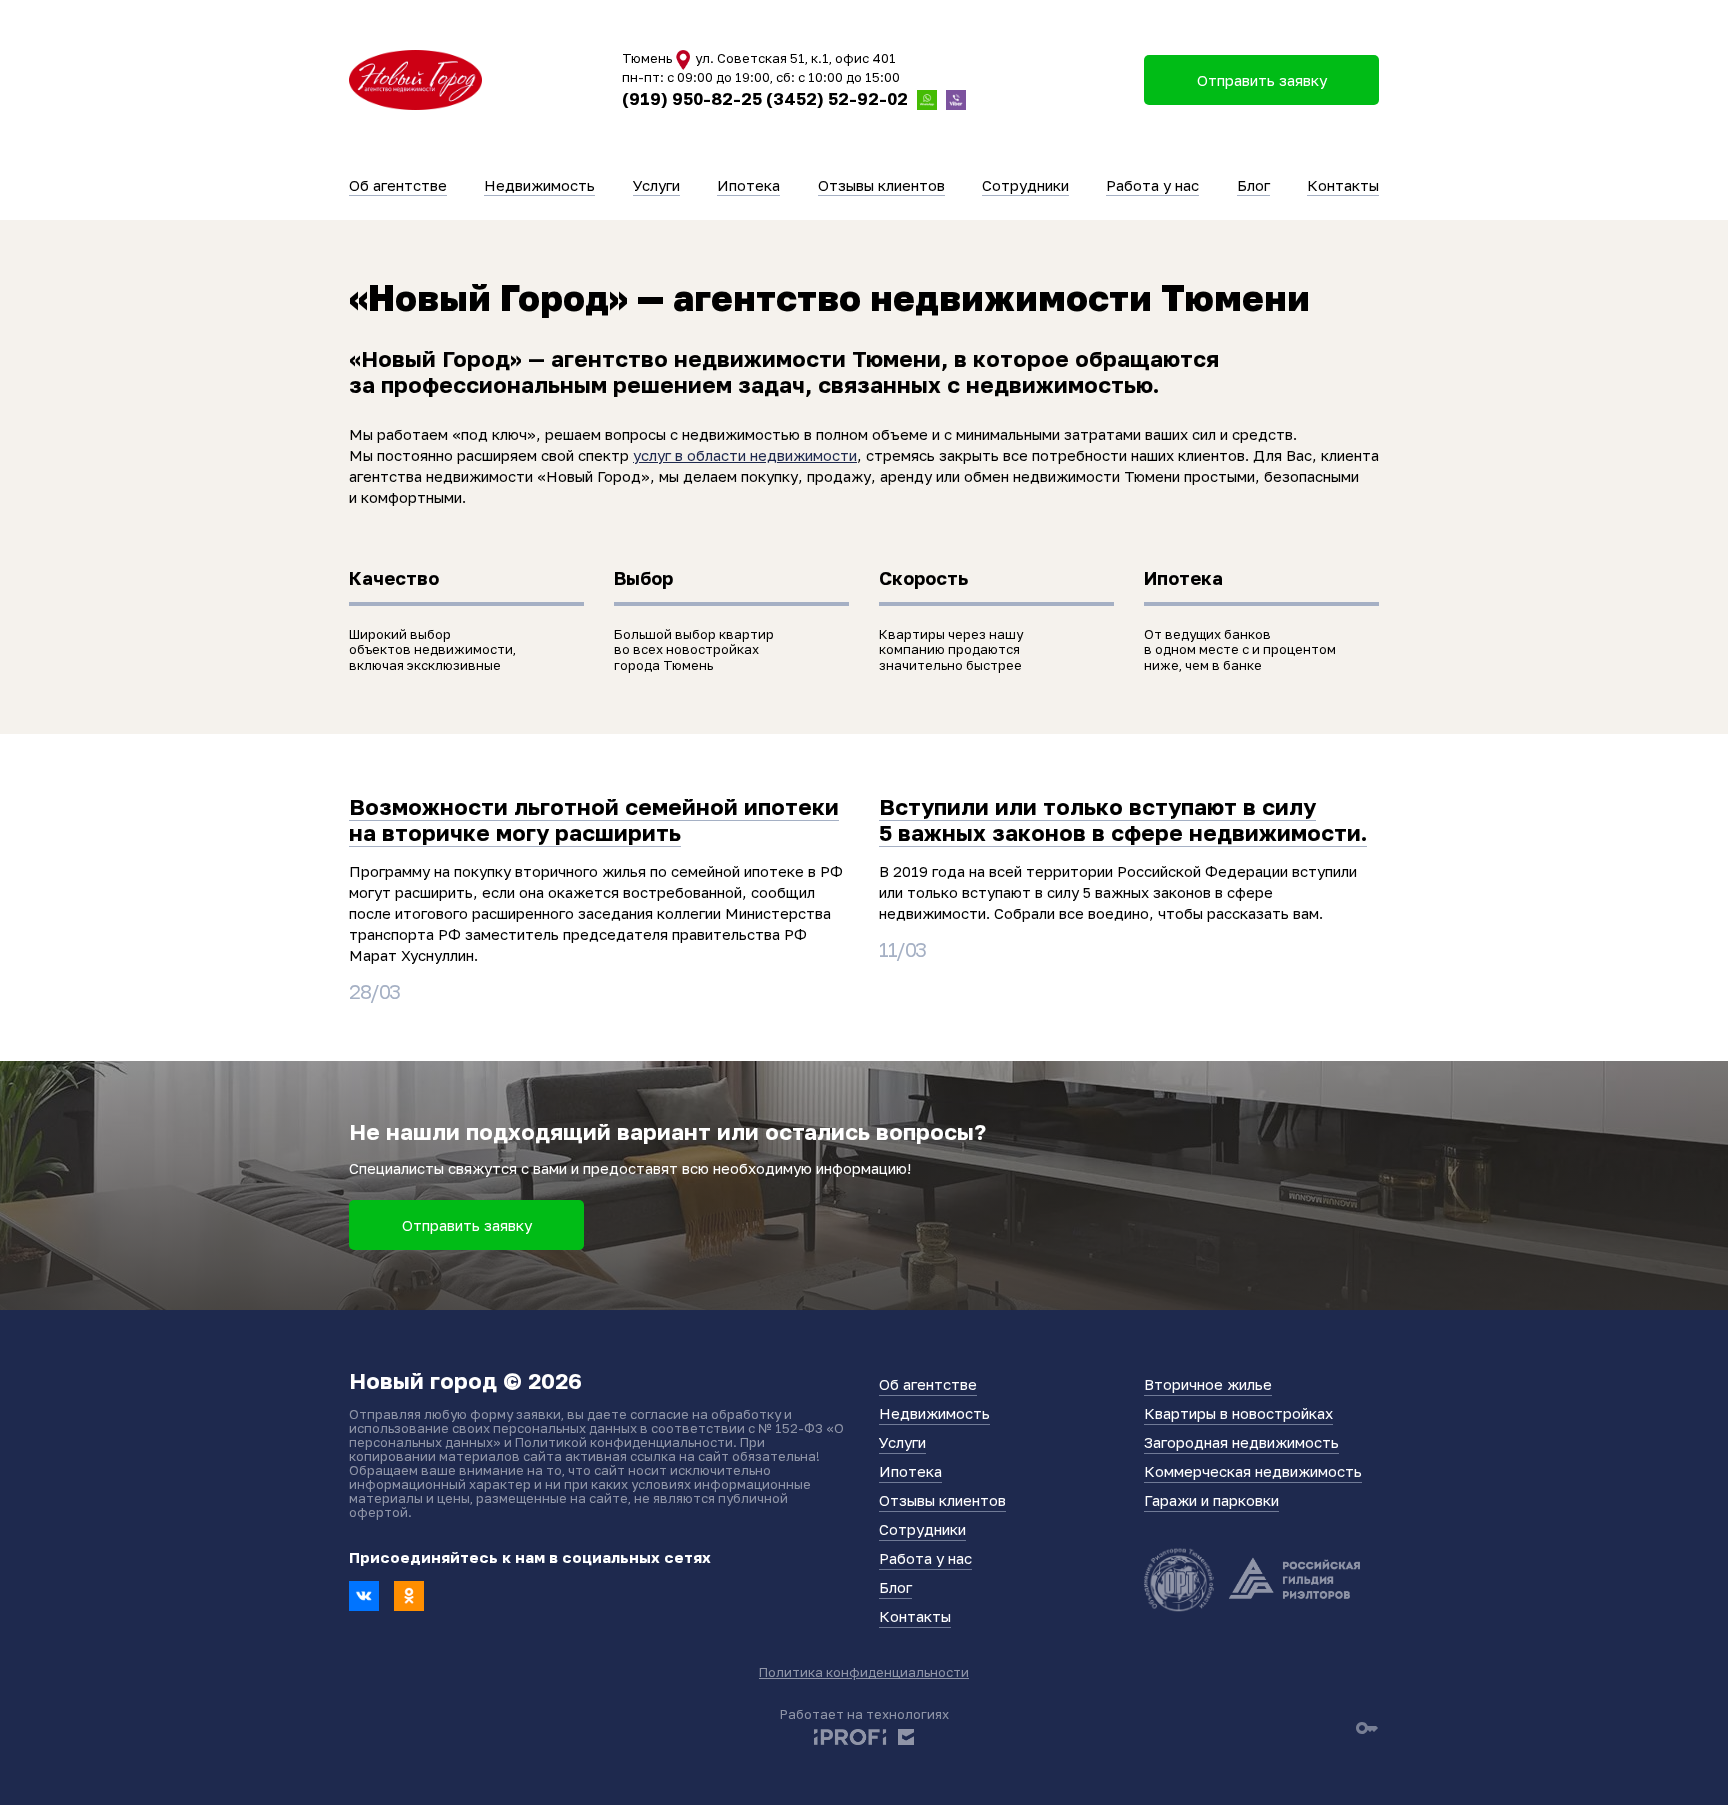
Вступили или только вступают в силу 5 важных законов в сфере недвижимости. (1123, 819)
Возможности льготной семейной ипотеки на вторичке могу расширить (594, 819)
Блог (1253, 185)
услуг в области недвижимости (745, 455)
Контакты (1343, 185)
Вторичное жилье (1208, 1384)
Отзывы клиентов (881, 185)
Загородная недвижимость (1241, 1442)
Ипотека (748, 185)
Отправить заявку (467, 1225)
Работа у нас (1152, 185)
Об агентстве (398, 185)
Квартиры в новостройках (1238, 1413)
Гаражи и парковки (1211, 1500)
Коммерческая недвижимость (1253, 1471)
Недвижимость (539, 185)
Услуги (656, 185)
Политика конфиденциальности (864, 1672)
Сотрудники (1025, 185)
